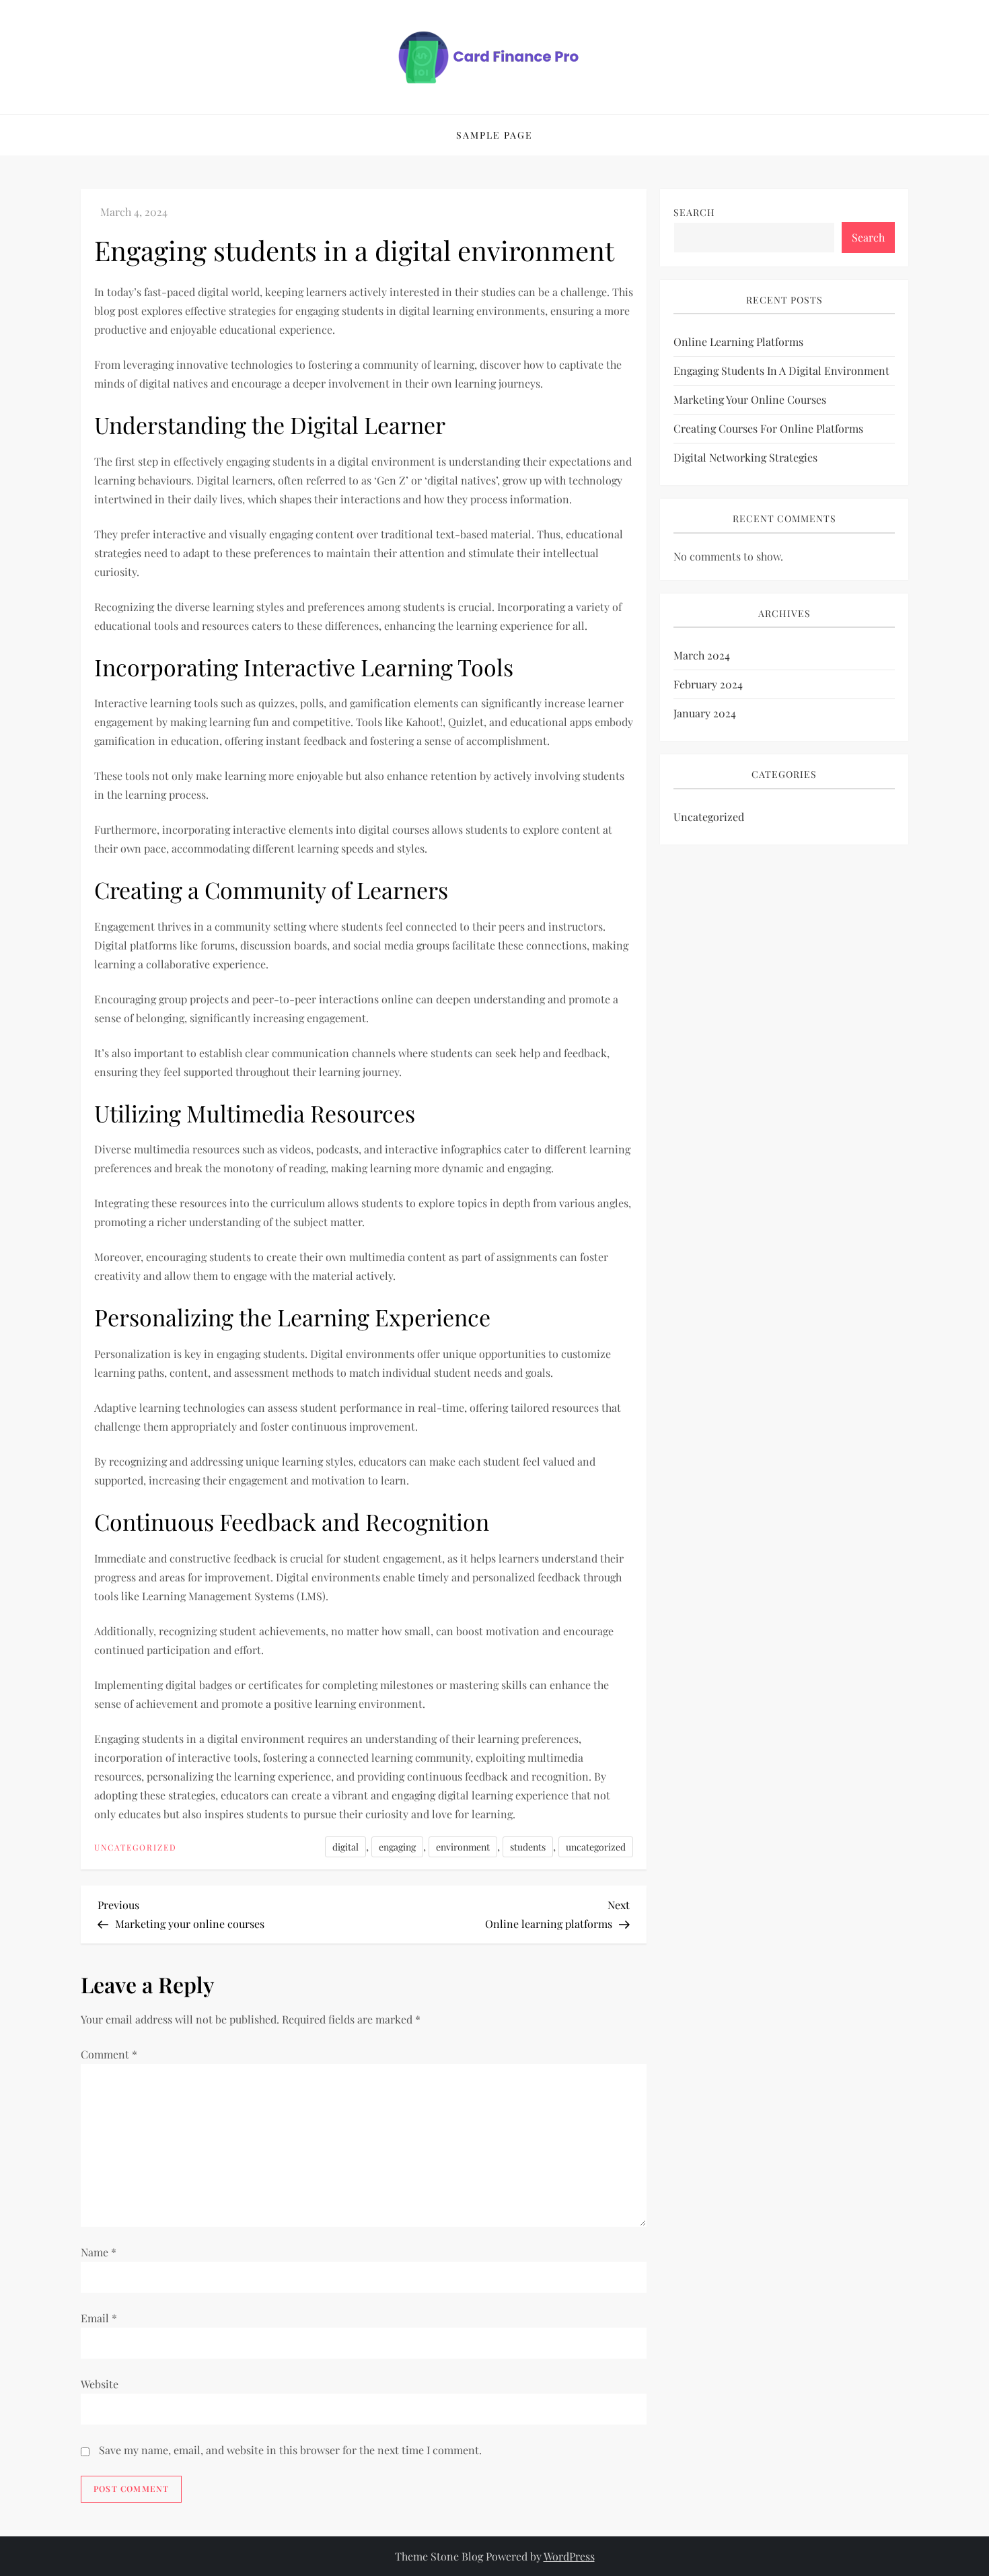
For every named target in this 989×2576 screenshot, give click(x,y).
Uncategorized (136, 1848)
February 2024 (708, 685)
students (528, 1847)
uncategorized (596, 1847)
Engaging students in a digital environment (781, 371)
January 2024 (705, 714)
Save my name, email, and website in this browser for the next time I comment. (290, 2450)
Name (99, 2252)
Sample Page (494, 135)
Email (99, 2318)
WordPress (569, 2556)
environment (463, 1847)
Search (694, 212)
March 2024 (702, 656)
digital (345, 1847)
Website (100, 2384)
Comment (109, 2054)
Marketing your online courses (750, 400)
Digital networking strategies (745, 458)
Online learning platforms (738, 342)
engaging (397, 1847)
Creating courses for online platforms (768, 429)
